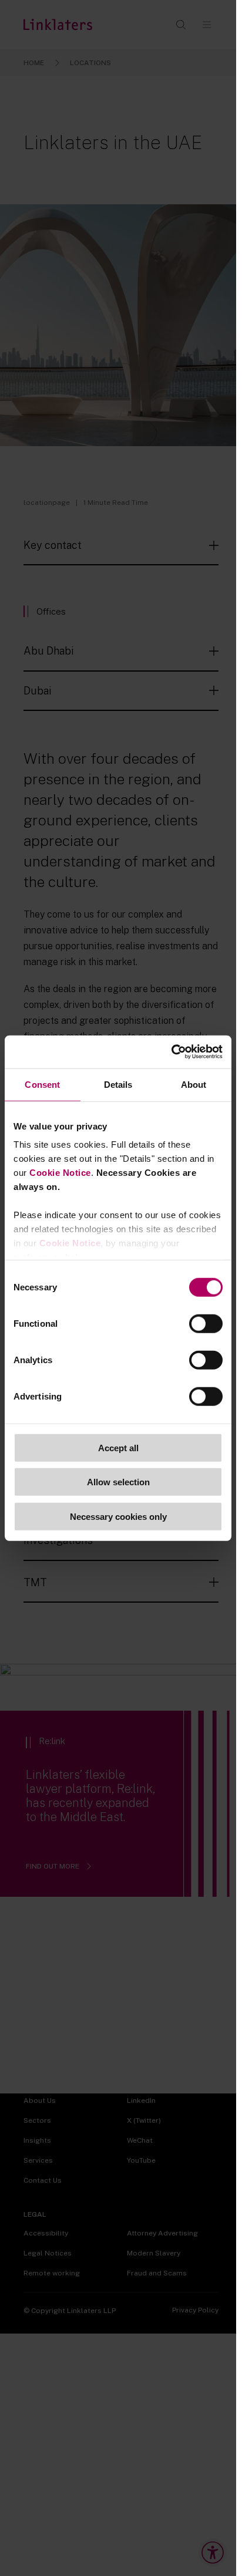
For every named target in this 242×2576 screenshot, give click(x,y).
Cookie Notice (60, 1173)
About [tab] (194, 1084)
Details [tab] (118, 1084)
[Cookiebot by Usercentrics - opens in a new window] (171, 1052)
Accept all (118, 1447)
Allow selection (118, 1482)
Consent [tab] (42, 1084)
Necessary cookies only (118, 1516)
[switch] (206, 1323)
